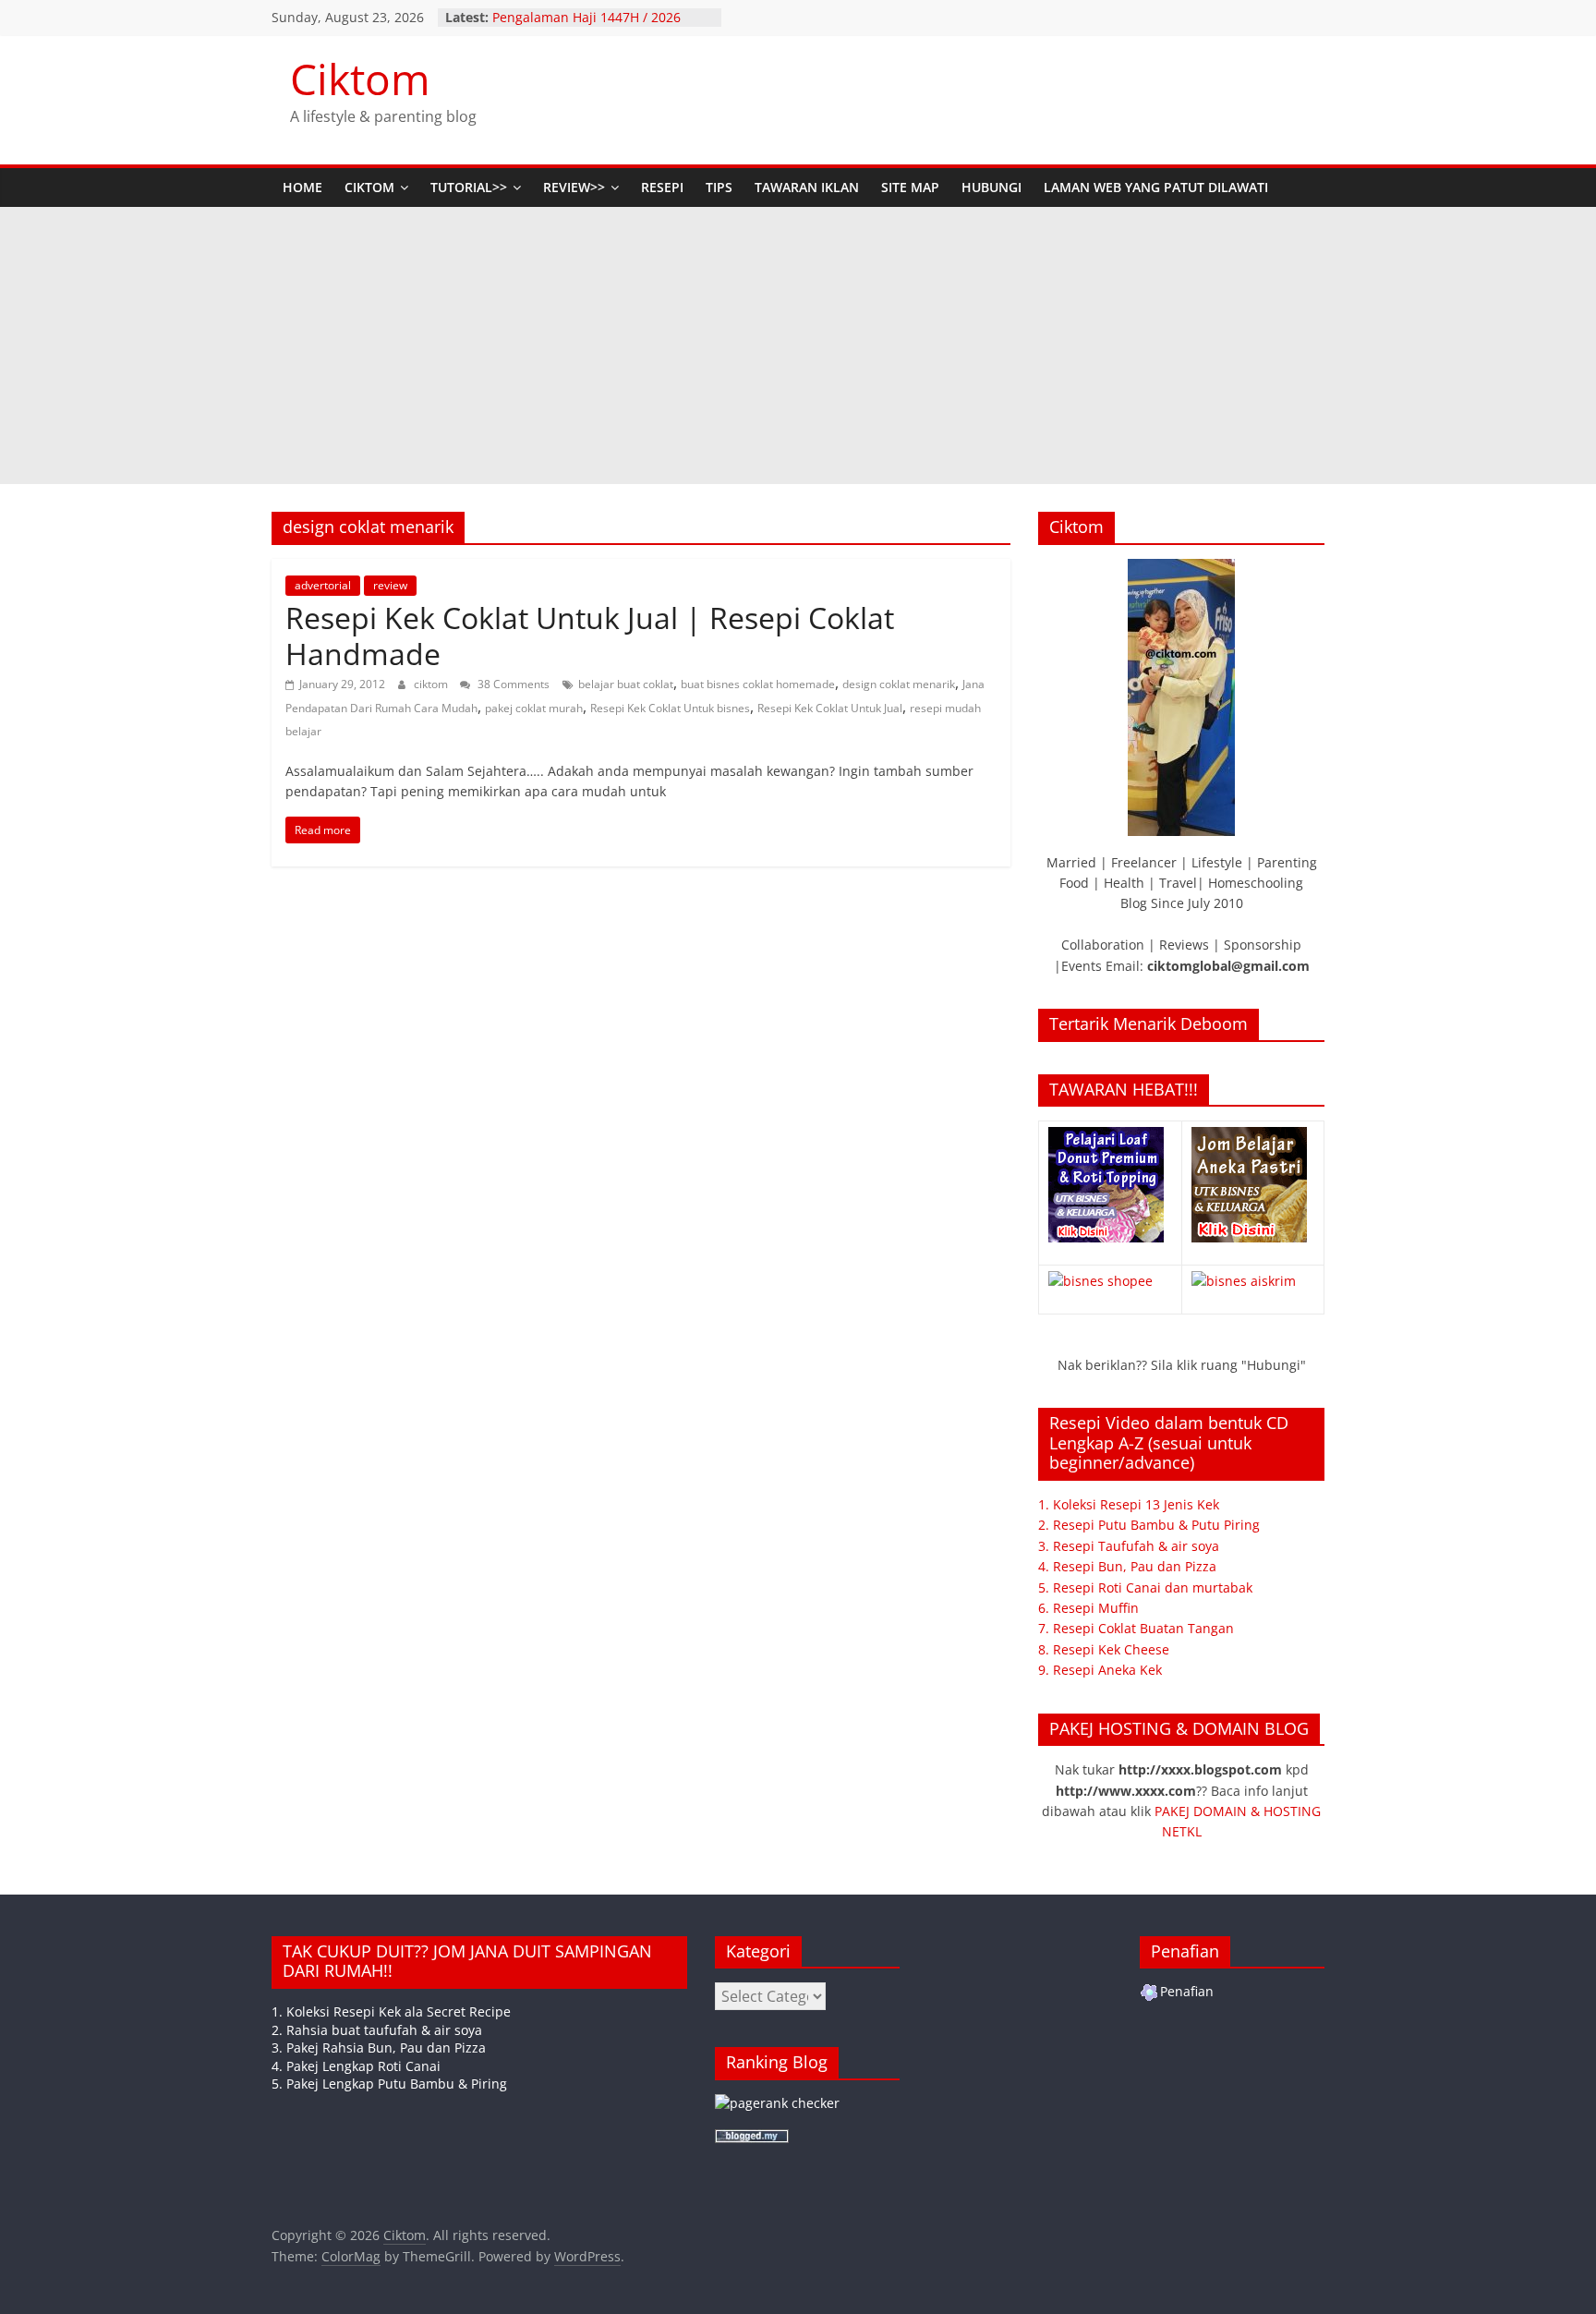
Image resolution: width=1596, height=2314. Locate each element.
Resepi (662, 187)
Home (302, 187)
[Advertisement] (798, 345)
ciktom (432, 684)
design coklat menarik (899, 684)
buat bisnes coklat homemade (758, 684)
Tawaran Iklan (807, 187)
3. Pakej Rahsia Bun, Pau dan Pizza (379, 2047)
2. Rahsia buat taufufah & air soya (377, 2030)
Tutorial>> (469, 187)
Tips (719, 187)
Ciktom (360, 79)
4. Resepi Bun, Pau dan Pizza (1127, 1566)
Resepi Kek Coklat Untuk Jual (830, 708)
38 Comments (512, 684)
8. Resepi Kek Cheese (1104, 1649)
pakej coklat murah (534, 708)
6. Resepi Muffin (1088, 1608)
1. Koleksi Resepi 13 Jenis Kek (1129, 1504)
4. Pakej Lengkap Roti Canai (356, 2066)
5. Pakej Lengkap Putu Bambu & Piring (389, 2084)
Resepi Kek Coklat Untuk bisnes (670, 708)
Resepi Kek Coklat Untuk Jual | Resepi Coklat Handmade (590, 635)
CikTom (369, 187)
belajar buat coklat (626, 684)
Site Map (910, 187)
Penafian (1187, 1991)
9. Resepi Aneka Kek (1100, 1670)
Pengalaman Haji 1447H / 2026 (586, 17)
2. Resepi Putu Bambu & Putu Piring (1149, 1525)
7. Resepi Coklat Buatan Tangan (1136, 1628)
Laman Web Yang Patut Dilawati (1156, 187)
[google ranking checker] (777, 2103)
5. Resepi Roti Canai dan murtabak (1145, 1587)
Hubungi (991, 187)
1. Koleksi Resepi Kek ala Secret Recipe (391, 2011)
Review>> (574, 187)
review (390, 585)
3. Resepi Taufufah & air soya (1129, 1546)
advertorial (323, 585)
